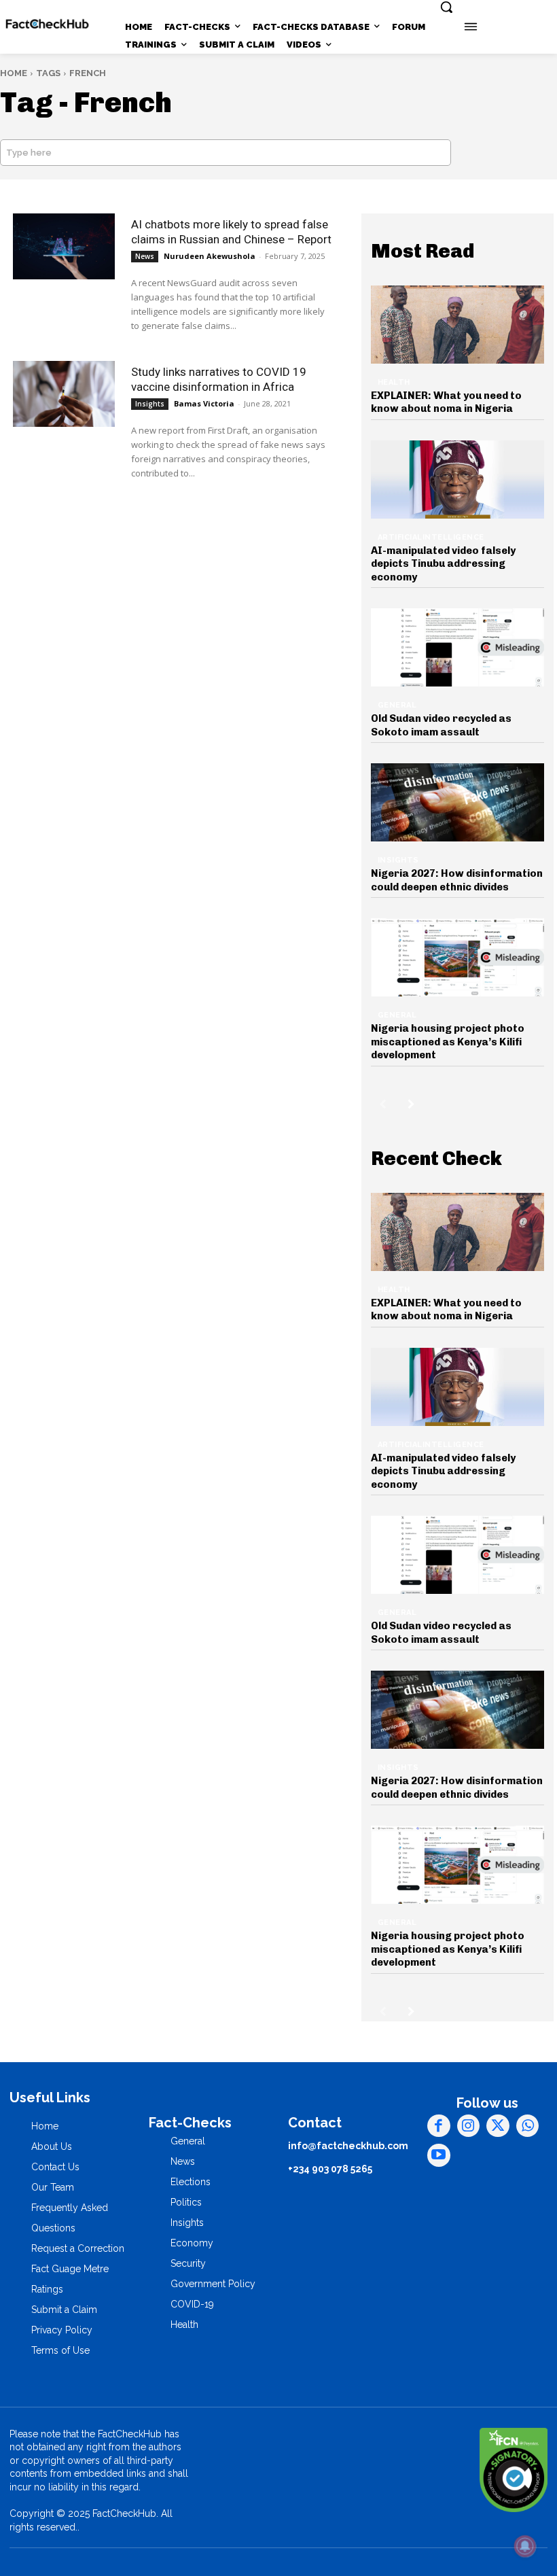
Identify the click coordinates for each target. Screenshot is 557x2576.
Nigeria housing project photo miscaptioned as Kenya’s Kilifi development (448, 1042)
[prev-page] (383, 1104)
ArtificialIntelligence (431, 537)
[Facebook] (439, 2126)
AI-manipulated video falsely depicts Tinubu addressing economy (443, 564)
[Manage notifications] (525, 2546)
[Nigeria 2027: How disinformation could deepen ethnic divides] (458, 802)
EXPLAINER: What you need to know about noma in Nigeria (446, 402)
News (145, 256)
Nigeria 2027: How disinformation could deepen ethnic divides (457, 880)
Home (14, 73)
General (397, 705)
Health (394, 382)
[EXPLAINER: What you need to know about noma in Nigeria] (458, 325)
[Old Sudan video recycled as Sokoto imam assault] (458, 647)
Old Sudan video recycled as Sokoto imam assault (441, 725)
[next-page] (411, 1104)
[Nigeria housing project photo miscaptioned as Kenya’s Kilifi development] (458, 957)
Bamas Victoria (204, 403)
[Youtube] (439, 2155)
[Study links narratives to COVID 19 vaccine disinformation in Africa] (64, 394)
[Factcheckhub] (47, 24)
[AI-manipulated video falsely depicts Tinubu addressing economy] (458, 480)
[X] (498, 2126)
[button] (446, 7)
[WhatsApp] (528, 2126)
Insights (150, 404)
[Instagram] (469, 2126)
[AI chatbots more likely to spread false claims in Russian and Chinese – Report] (64, 246)
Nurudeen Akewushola (210, 256)
